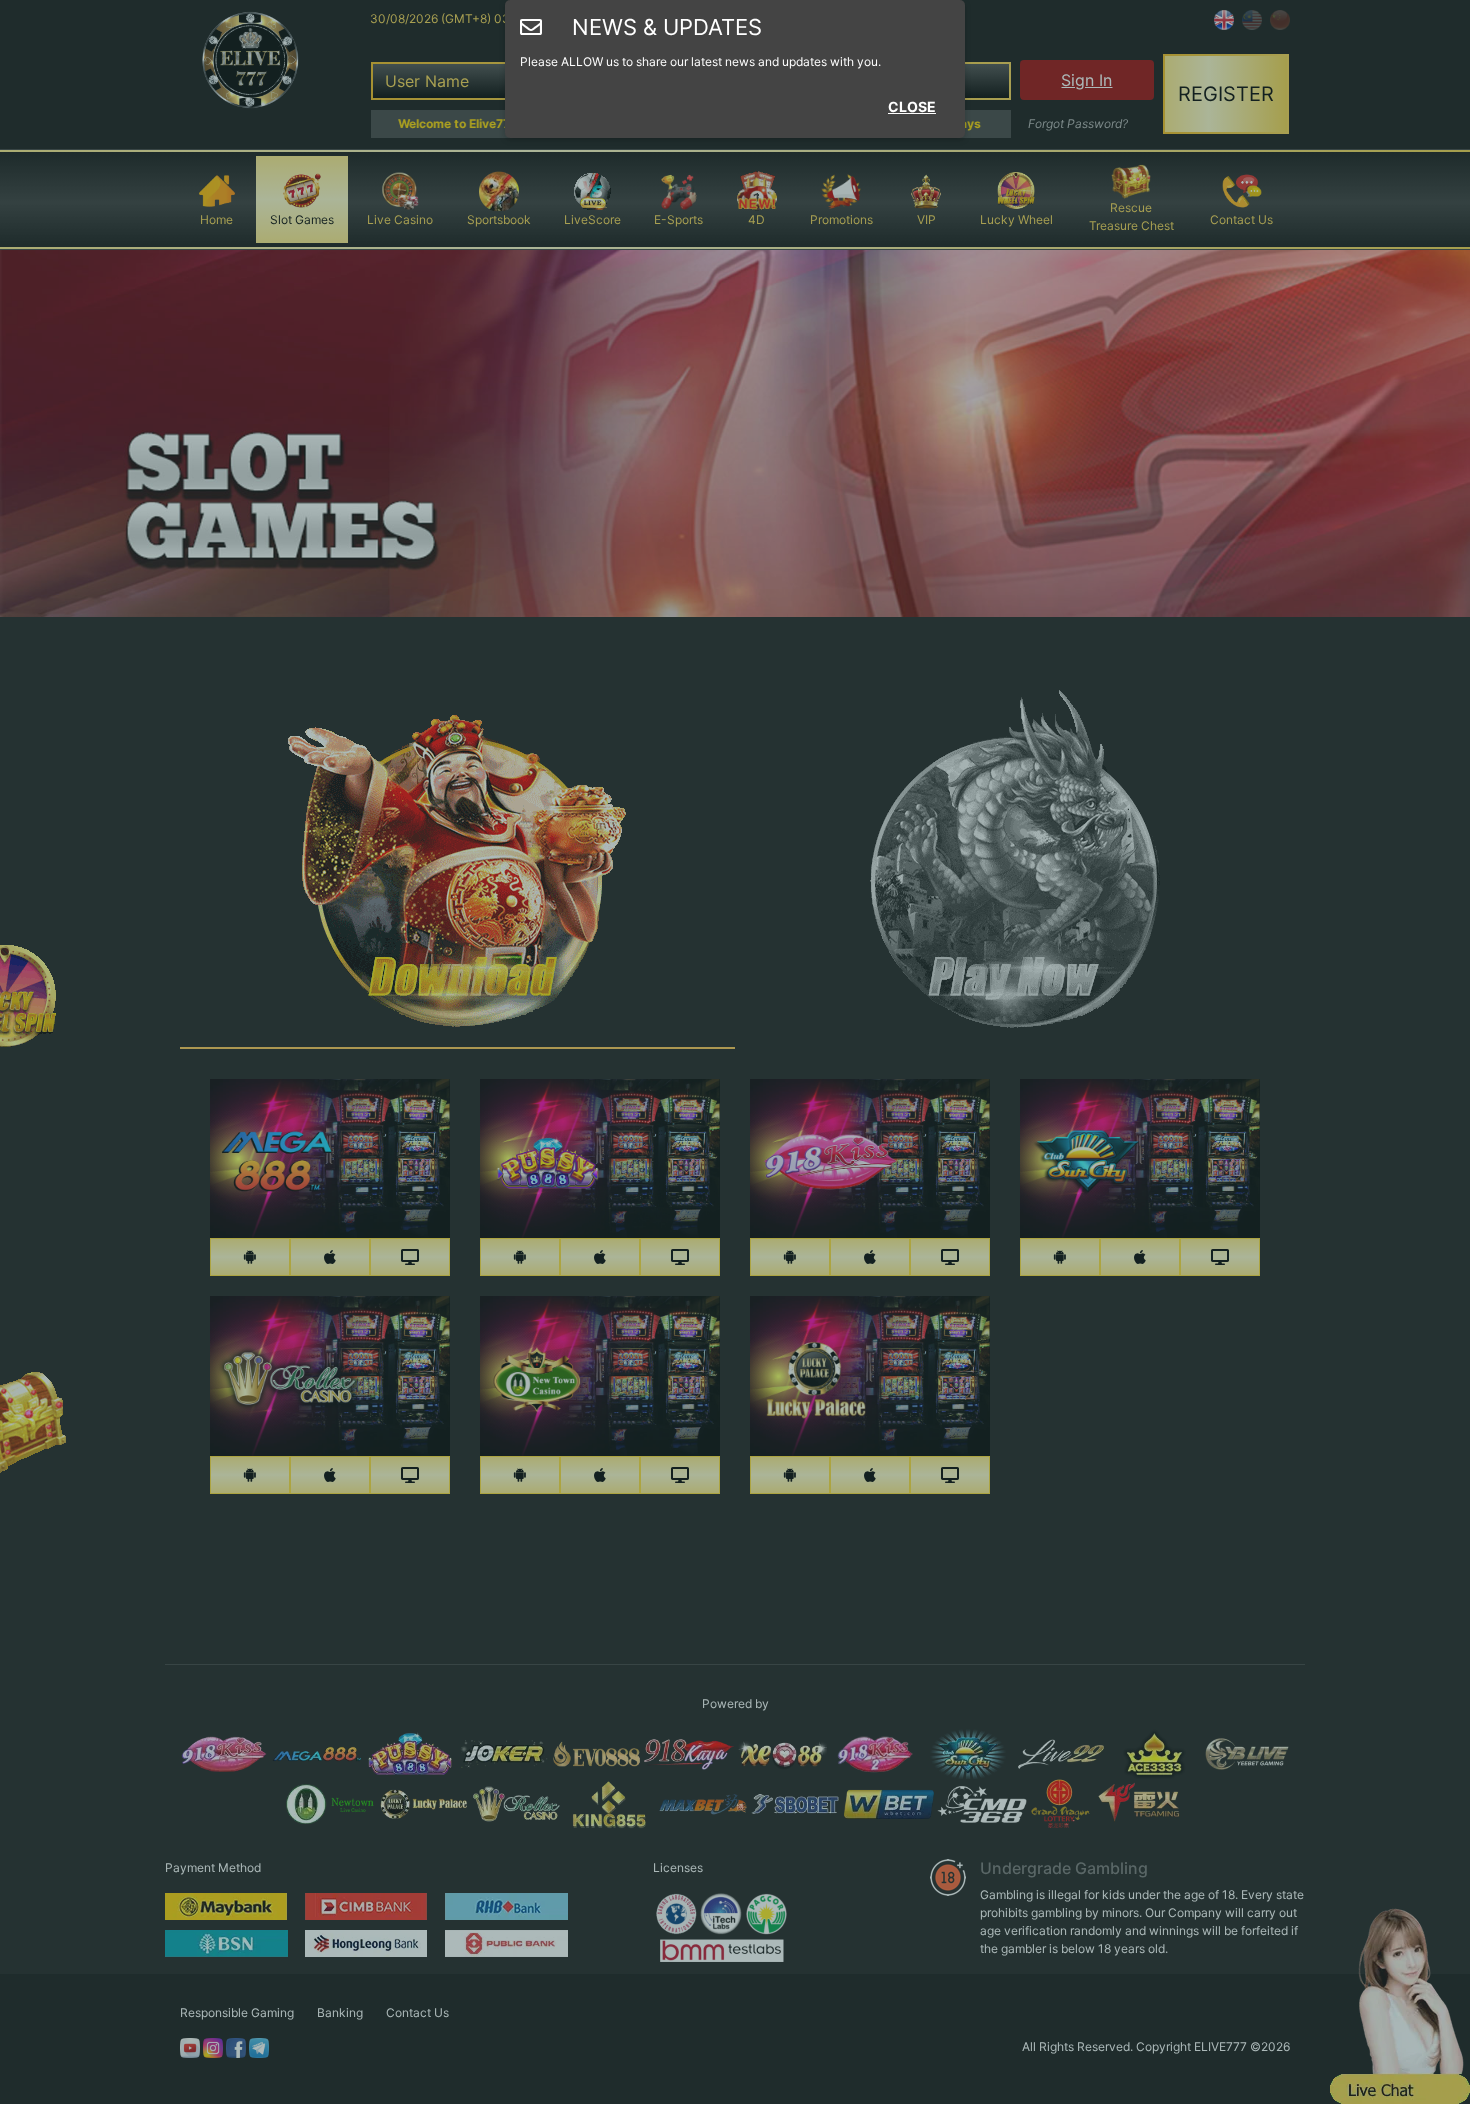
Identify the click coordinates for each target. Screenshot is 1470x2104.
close (912, 106)
